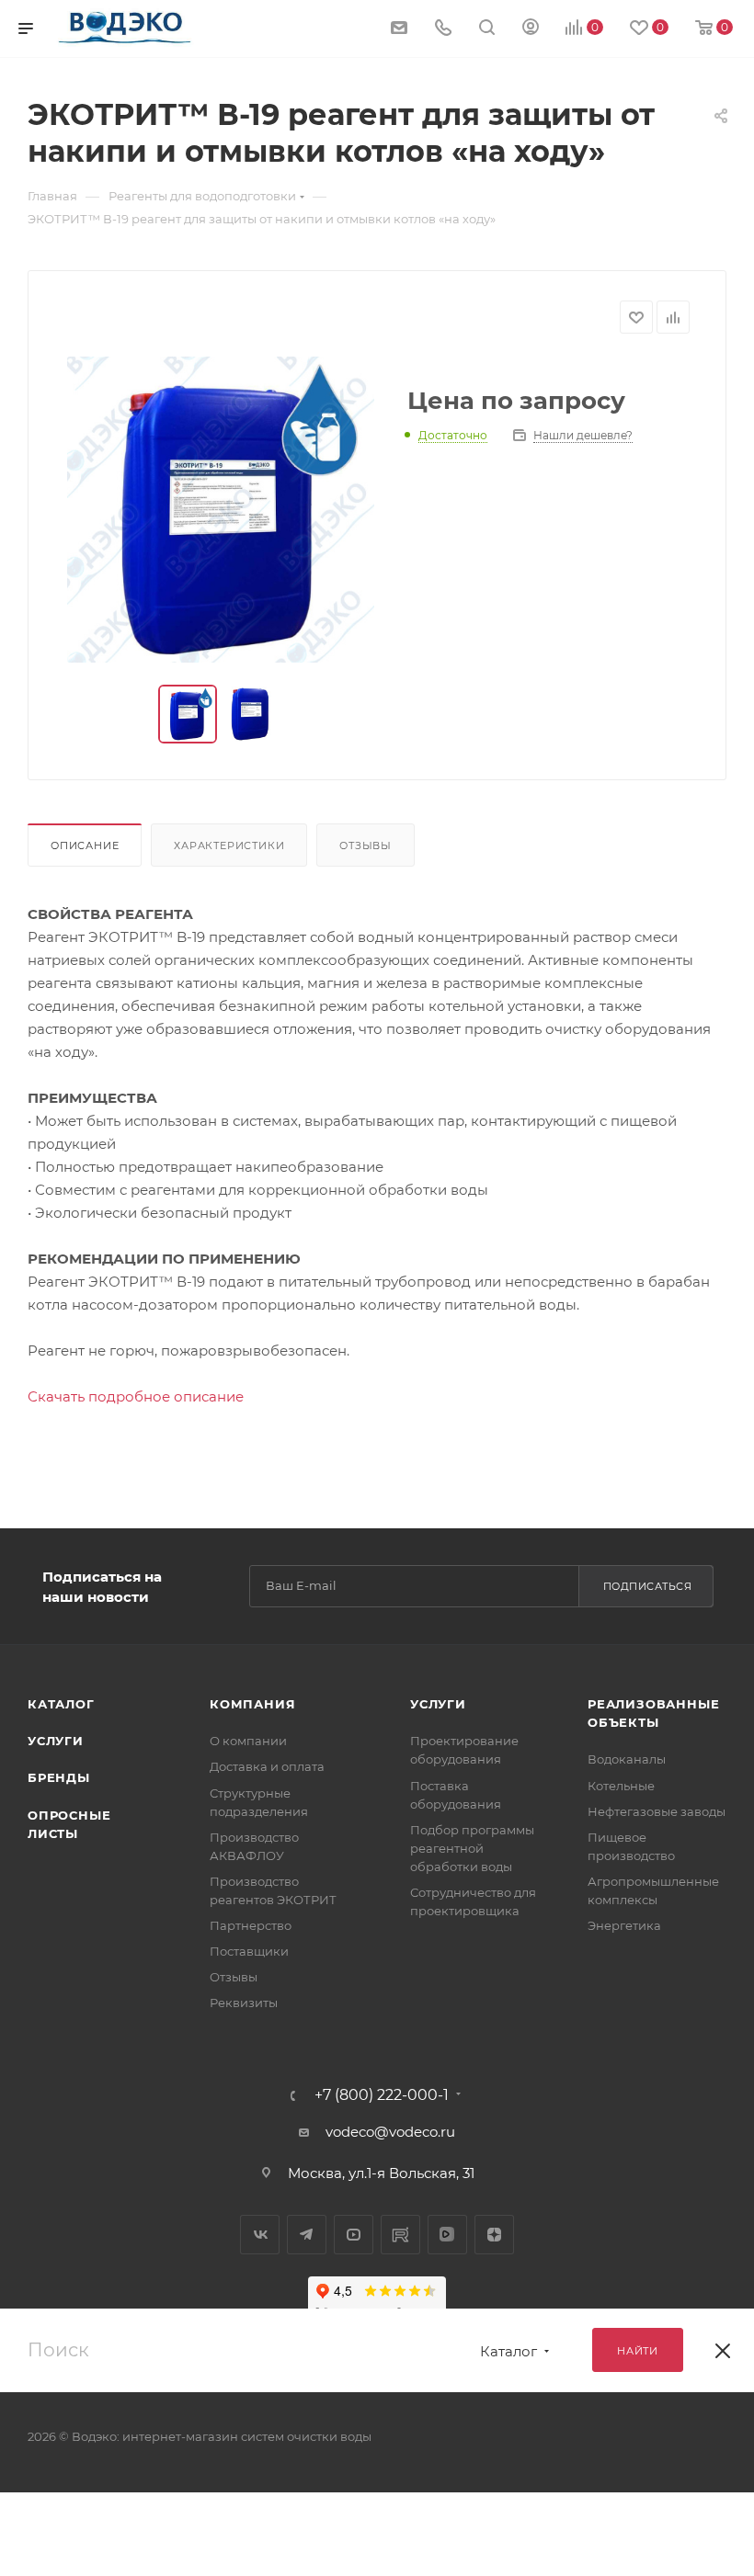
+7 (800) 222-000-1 (382, 2095)
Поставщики (249, 1951)
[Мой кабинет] (531, 29)
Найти (638, 2351)
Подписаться (648, 1586)
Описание (85, 845)
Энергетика (624, 1925)
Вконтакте (260, 2235)
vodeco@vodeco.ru (390, 2132)
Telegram (307, 2235)
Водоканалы (627, 1759)
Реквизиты (244, 2003)
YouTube (354, 2235)
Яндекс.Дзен (494, 2235)
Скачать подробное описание (136, 1396)
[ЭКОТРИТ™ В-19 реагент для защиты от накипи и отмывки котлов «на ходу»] (220, 510)
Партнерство (251, 1925)
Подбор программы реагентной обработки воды (472, 1848)
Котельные (621, 1786)
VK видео (447, 2235)
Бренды (59, 1777)
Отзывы (366, 845)
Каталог (61, 1704)
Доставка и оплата (267, 1766)
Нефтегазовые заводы (657, 1811)
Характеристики (229, 845)
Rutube (400, 2235)
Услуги (56, 1741)
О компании (248, 1741)
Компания (252, 1704)
